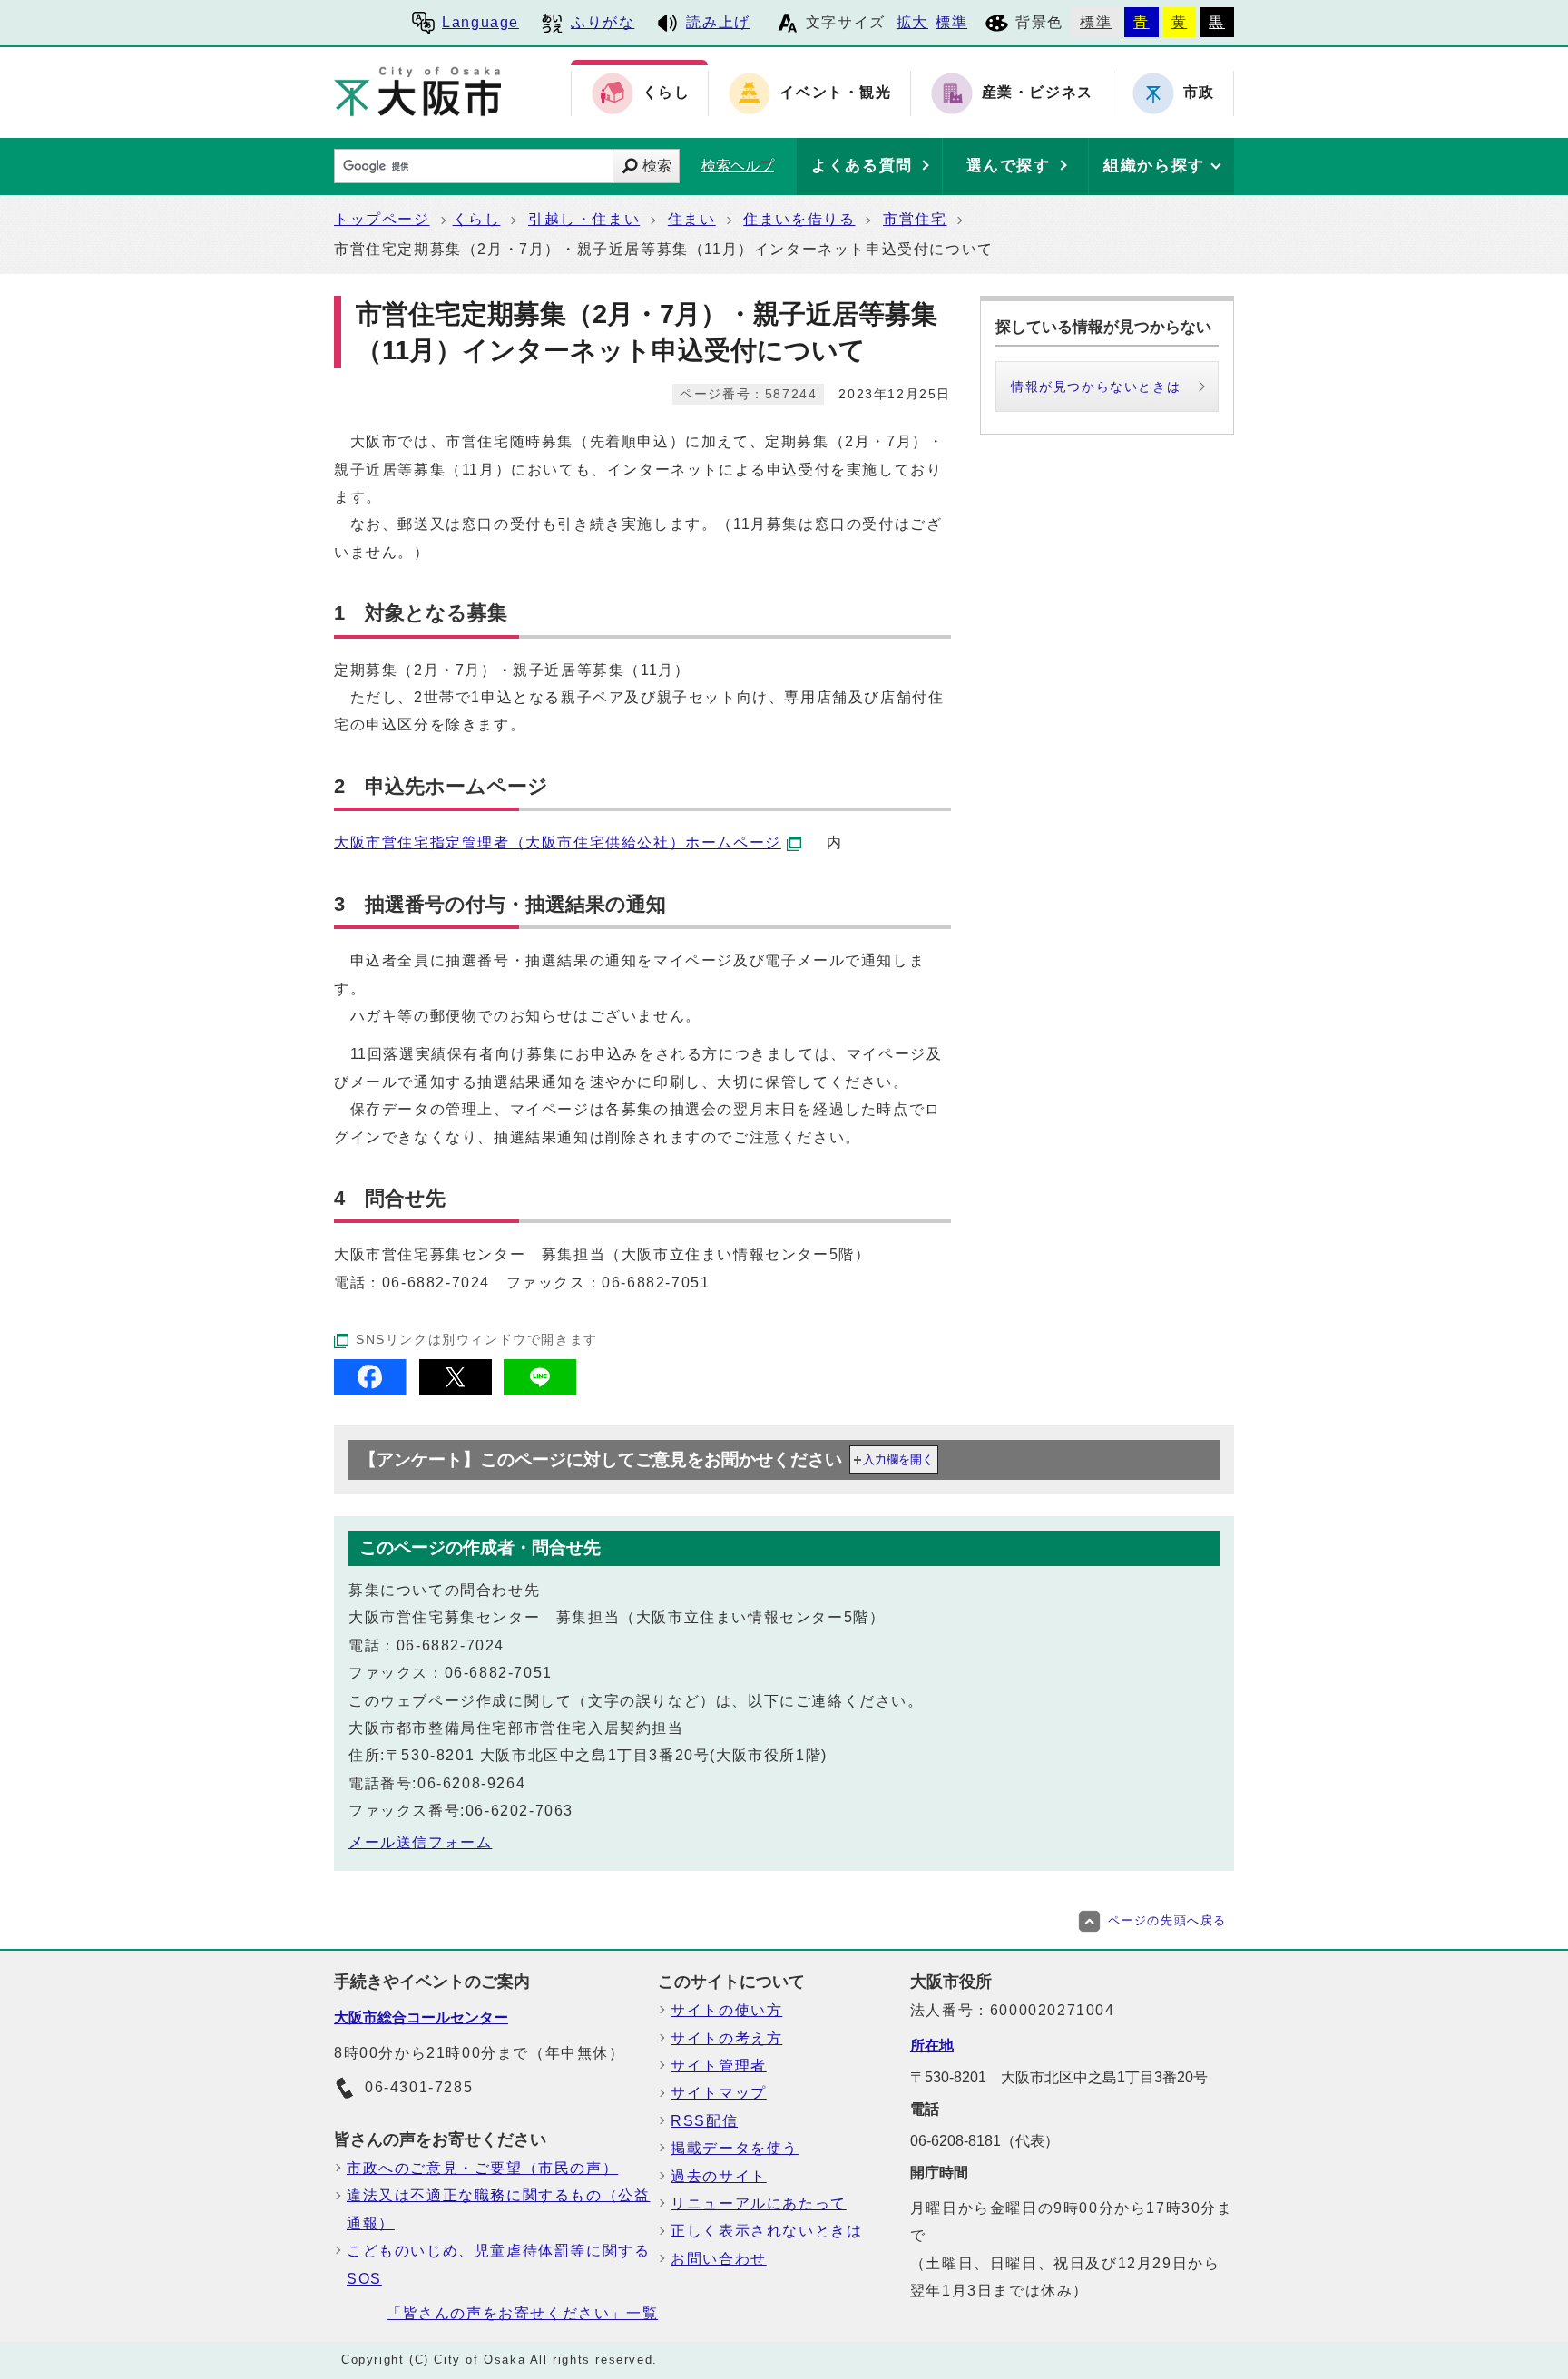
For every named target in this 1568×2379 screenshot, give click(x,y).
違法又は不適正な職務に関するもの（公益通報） (498, 2209)
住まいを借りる (799, 219)
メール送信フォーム (420, 1842)
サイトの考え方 (726, 2038)
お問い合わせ (719, 2259)
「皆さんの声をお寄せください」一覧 (522, 2313)
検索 (657, 166)
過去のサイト (719, 2176)
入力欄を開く (898, 1459)
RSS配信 (704, 2121)
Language (480, 22)
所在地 (932, 2046)
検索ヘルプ (738, 166)
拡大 (912, 22)
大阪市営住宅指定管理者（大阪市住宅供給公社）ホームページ (558, 842)
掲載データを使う (735, 2148)
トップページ (382, 219)
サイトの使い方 (726, 2010)
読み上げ (718, 22)
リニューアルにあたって (759, 2203)
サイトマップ (719, 2093)
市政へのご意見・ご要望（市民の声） (482, 2168)
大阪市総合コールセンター (421, 2017)
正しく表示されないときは (766, 2231)
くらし (477, 219)
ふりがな (603, 22)
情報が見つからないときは (1096, 387)
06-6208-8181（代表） (985, 2141)
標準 (951, 22)
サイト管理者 (719, 2066)
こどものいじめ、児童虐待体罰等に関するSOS (498, 2264)
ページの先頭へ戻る (1167, 1920)
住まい (692, 219)
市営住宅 (915, 219)
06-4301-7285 (419, 2087)
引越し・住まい (584, 219)
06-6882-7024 (436, 1283)
